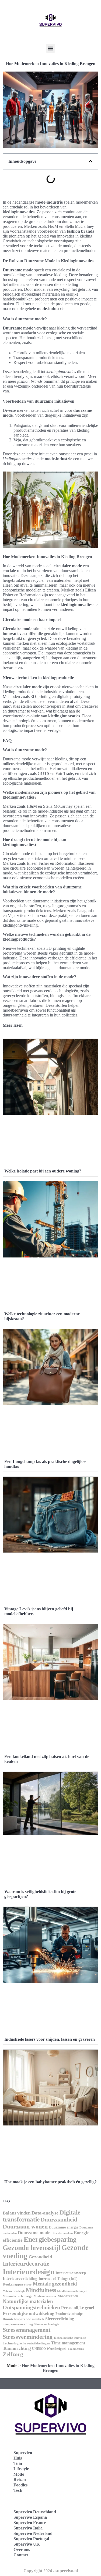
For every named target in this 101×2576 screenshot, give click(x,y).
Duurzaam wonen (25, 2226)
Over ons (22, 2550)
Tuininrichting (17, 2348)
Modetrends (68, 2296)
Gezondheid (40, 2257)
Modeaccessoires (45, 2296)
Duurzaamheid (59, 2220)
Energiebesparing (50, 2239)
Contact (21, 2555)
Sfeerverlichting (60, 2319)
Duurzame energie (64, 2227)
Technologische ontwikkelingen (26, 2343)
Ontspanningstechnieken (31, 2307)
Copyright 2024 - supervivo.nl (51, 2571)
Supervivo (23, 2453)
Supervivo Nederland (33, 2533)
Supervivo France (30, 2523)
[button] (50, 48)
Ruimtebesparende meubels (23, 2319)
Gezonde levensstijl (32, 2248)
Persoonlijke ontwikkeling (29, 2313)
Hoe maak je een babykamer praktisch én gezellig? (50, 2182)
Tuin (18, 2463)
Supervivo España (30, 2517)
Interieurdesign (29, 2272)
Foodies (20, 2485)
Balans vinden (17, 2213)
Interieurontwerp (71, 2273)
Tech (18, 2490)
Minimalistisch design (18, 2296)
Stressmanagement (27, 2330)
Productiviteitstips (69, 2314)
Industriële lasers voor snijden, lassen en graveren (50, 2039)
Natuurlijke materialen (28, 2301)
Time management (68, 2343)
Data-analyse (45, 2213)
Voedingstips (76, 2349)
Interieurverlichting (20, 2279)
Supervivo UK (27, 2544)
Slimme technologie (46, 2324)
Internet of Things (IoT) (58, 2279)
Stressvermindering (28, 2337)
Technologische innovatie (70, 2338)
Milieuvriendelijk (14, 2291)
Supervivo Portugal (31, 2539)
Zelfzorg (13, 2354)
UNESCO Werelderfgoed (49, 2349)
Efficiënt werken (62, 2233)
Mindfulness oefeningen (72, 2291)
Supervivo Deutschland (35, 2512)
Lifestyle (21, 2469)
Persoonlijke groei (78, 2308)
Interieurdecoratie (26, 2264)
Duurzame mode (34, 2233)
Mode (12, 2366)
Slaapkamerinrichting (18, 2324)
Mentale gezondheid (55, 2284)
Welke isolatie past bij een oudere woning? (43, 1171)
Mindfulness (41, 2290)
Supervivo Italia (28, 2528)
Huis (18, 2458)
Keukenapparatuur (17, 2284)
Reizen (20, 2480)
